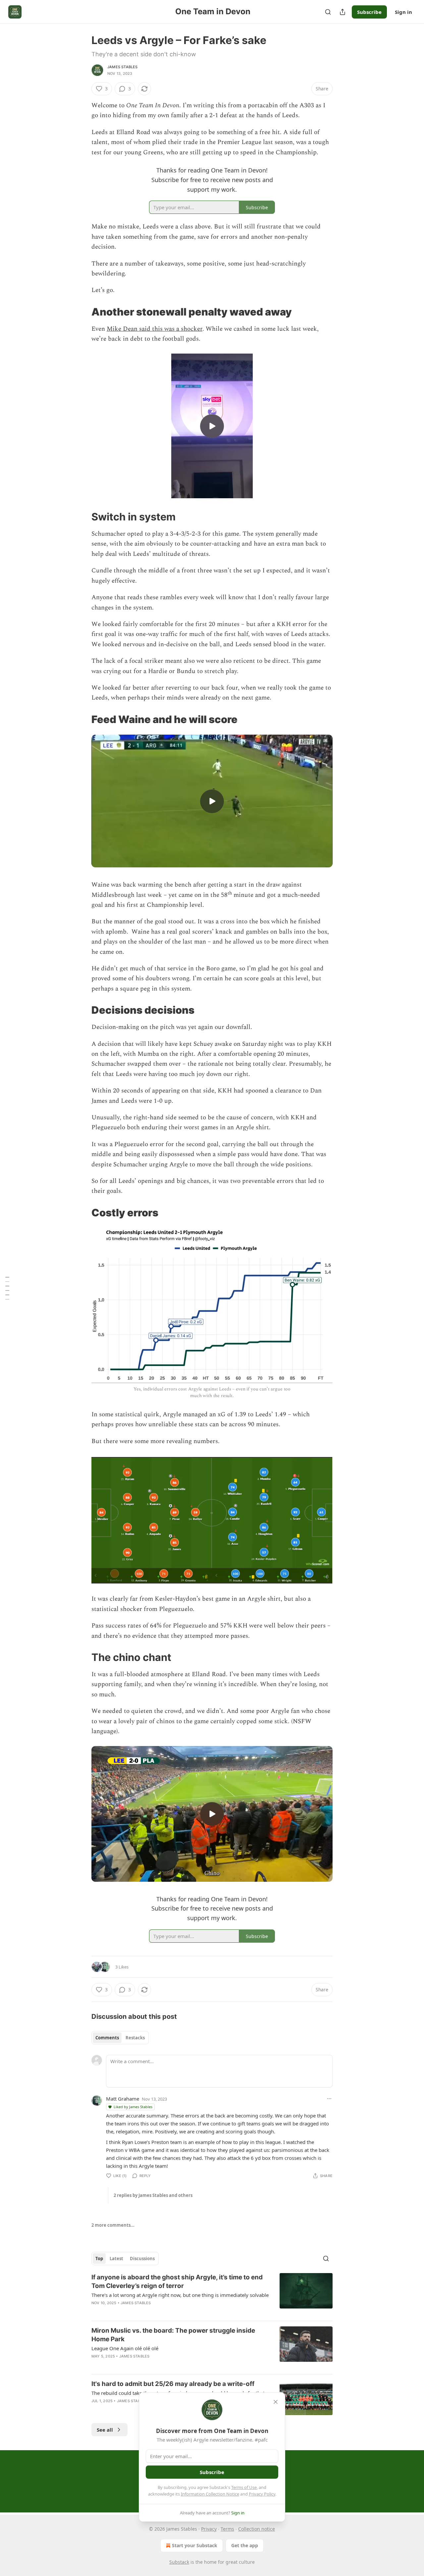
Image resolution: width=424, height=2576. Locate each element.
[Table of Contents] (7, 1288)
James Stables (123, 67)
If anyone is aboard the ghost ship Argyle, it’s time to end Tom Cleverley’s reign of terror (177, 2282)
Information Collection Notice (210, 2494)
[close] (276, 2402)
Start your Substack (195, 2545)
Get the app (245, 2545)
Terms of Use (244, 2487)
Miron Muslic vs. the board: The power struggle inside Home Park (173, 2335)
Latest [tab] (116, 2259)
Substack (179, 2562)
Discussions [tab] (142, 2259)
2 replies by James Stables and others (153, 2195)
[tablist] (120, 2038)
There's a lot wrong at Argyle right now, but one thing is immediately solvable (180, 2295)
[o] (212, 426)
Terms (227, 2529)
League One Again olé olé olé (125, 2348)
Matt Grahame (123, 2099)
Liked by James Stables (133, 2107)
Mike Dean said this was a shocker (155, 329)
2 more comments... (113, 2225)
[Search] (328, 12)
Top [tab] (99, 2259)
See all (105, 2430)
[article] (212, 2294)
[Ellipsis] (329, 2099)
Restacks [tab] (135, 2038)
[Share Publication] (343, 12)
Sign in (403, 12)
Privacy (209, 2529)
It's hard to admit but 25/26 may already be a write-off (173, 2384)
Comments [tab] (107, 2038)
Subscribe (369, 12)
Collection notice (257, 2529)
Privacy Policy (262, 2494)
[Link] (82, 312)
